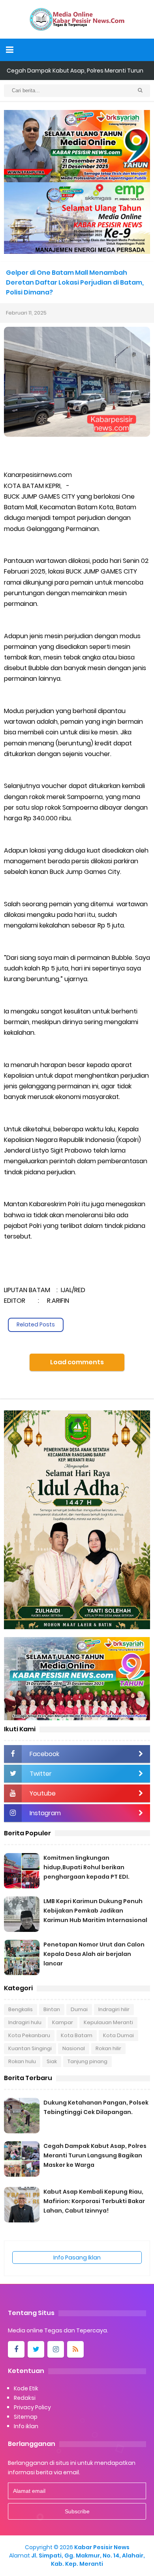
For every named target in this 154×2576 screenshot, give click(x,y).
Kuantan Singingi (30, 2048)
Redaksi (25, 2398)
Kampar (63, 2022)
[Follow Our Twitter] (36, 2349)
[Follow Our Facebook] (16, 2349)
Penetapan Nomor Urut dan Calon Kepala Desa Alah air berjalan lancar (94, 1954)
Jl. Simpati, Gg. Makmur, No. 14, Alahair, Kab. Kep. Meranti (88, 2560)
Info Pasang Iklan (77, 2257)
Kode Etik (26, 2388)
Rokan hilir (108, 2048)
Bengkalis (21, 2009)
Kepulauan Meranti (108, 2022)
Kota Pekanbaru (29, 2035)
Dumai (79, 2009)
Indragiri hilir (114, 2009)
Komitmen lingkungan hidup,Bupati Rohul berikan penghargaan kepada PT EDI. (86, 1867)
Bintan (52, 2009)
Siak (52, 2061)
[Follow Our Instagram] (56, 2349)
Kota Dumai (118, 2035)
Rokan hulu (22, 2061)
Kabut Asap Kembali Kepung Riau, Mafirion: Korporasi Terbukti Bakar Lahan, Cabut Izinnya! (94, 2201)
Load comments (77, 1362)
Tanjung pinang (87, 2061)
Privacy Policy (32, 2407)
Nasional (74, 2048)
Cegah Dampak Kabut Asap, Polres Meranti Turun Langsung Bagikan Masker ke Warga (95, 2155)
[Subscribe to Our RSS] (75, 2349)
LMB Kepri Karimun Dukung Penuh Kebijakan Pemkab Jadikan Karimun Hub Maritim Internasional (95, 1911)
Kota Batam (77, 2035)
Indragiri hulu (25, 2022)
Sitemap (26, 2417)
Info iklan (26, 2426)
